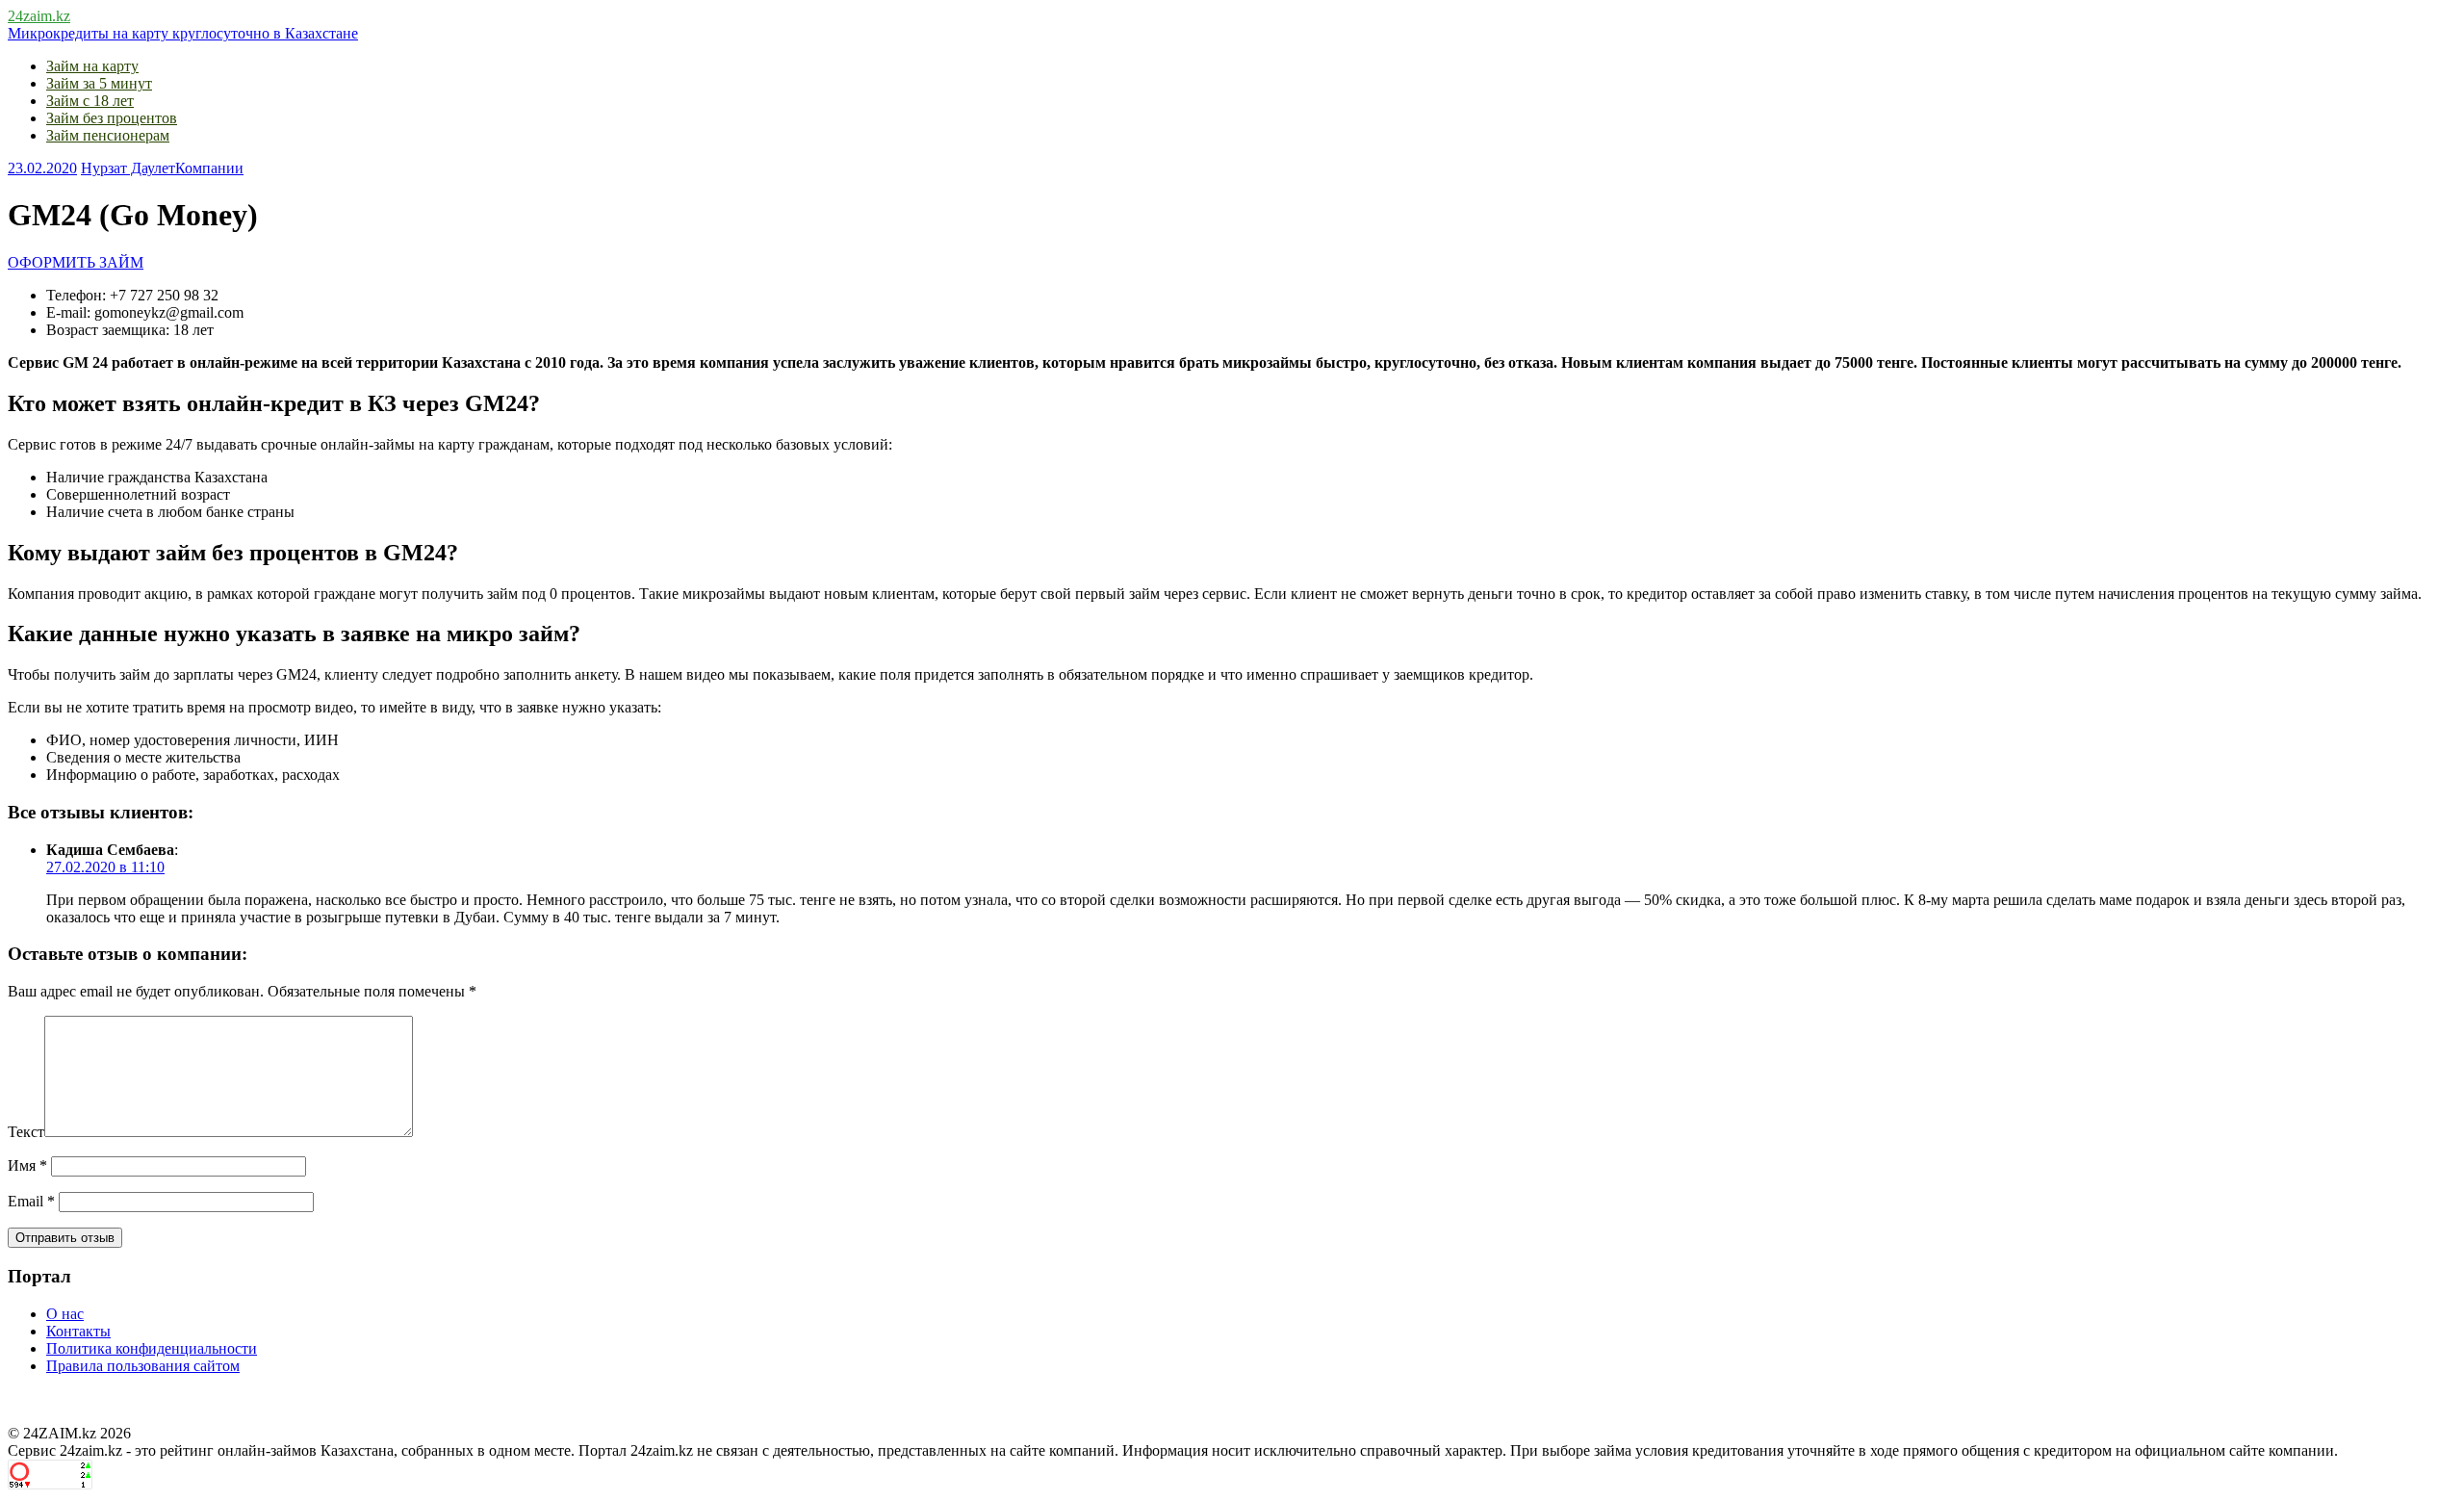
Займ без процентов (112, 118)
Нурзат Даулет (128, 168)
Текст (26, 1132)
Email (31, 1201)
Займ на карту (92, 66)
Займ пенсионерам (108, 135)
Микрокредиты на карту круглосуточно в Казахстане (183, 33)
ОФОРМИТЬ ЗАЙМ (76, 262)
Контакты (78, 1331)
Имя (27, 1165)
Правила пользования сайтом (143, 1366)
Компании (209, 168)
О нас (65, 1314)
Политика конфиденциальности (152, 1348)
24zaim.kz (39, 16)
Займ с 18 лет (90, 101)
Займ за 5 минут (99, 83)
